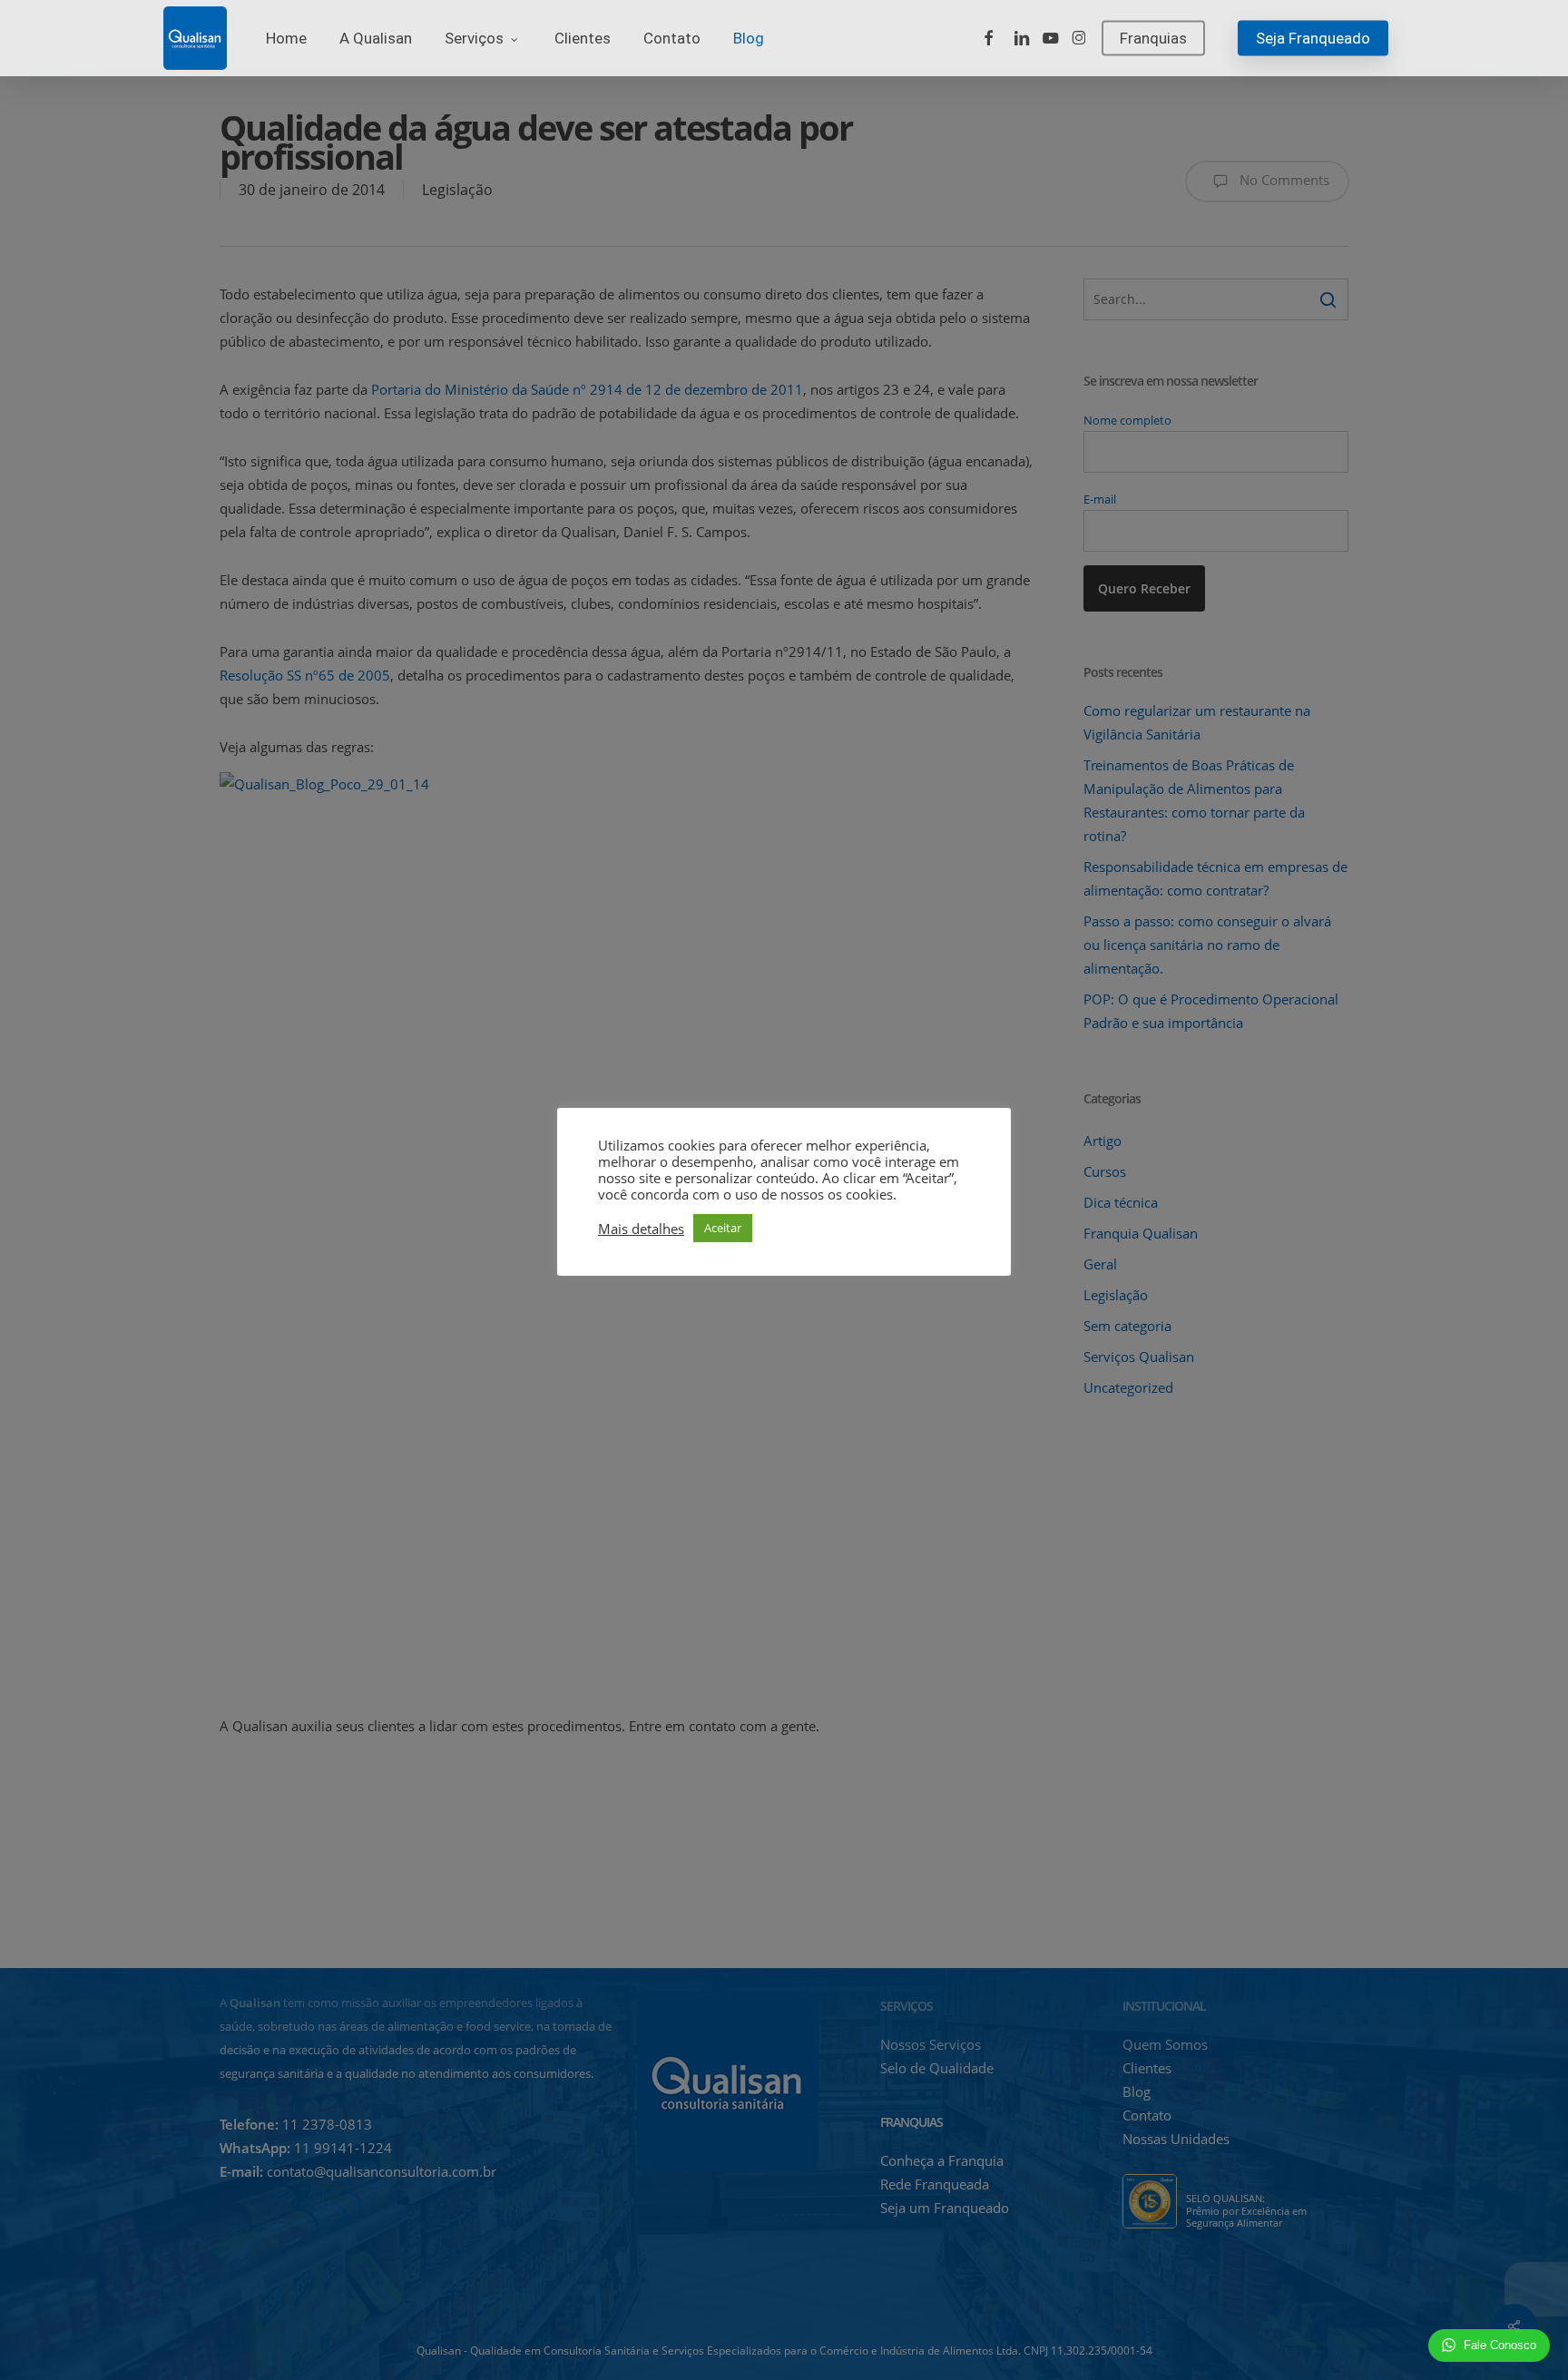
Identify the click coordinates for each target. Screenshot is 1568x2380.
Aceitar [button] (723, 1228)
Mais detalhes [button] (641, 1229)
